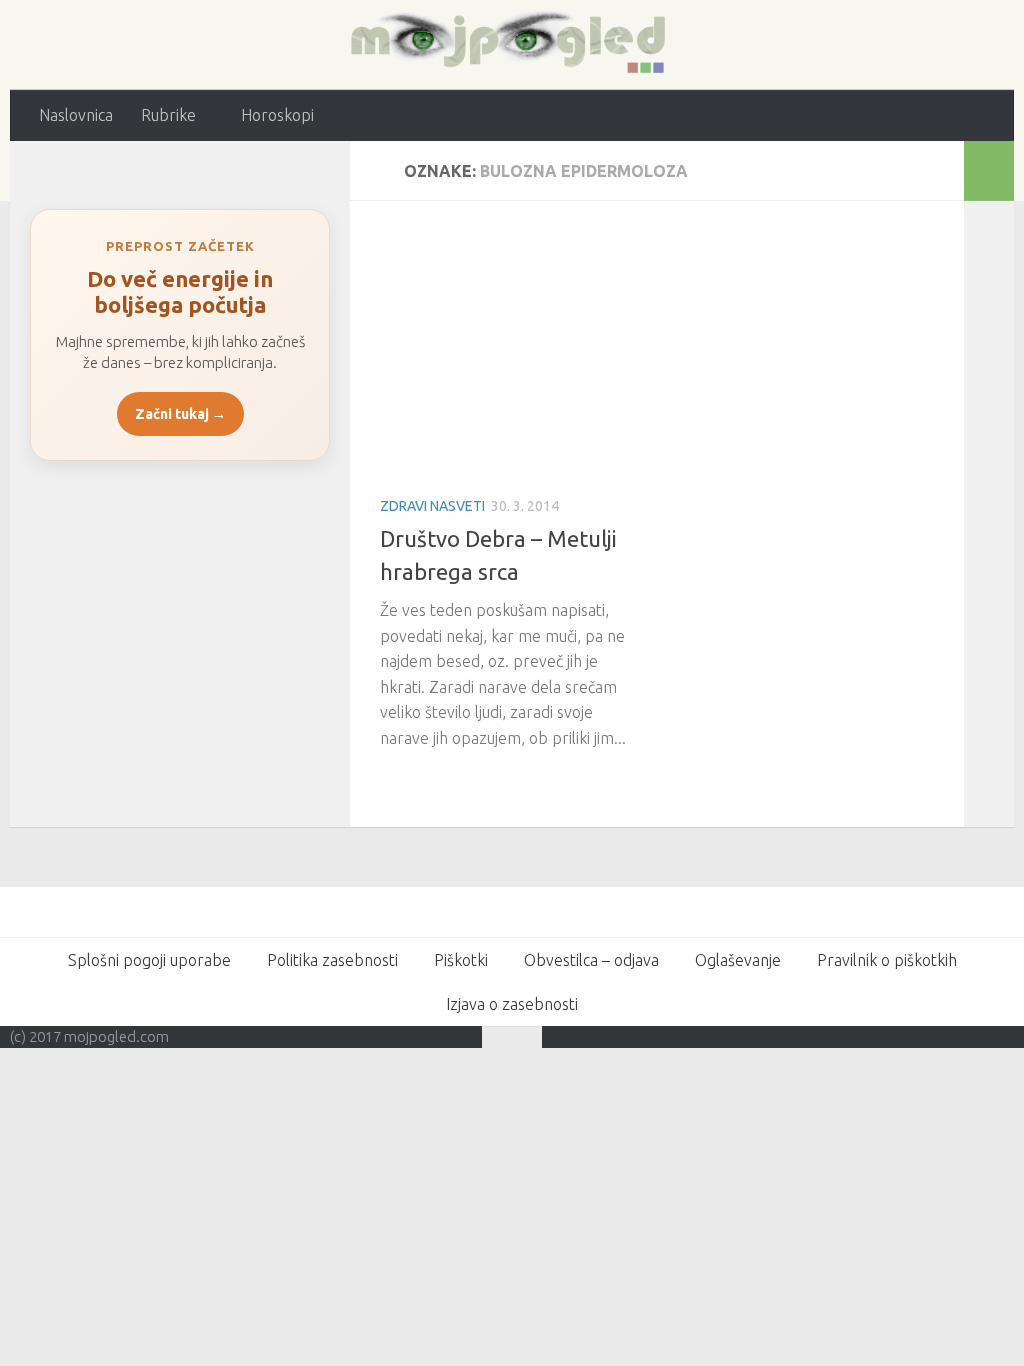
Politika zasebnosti (332, 960)
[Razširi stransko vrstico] (989, 171)
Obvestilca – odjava (591, 960)
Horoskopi (277, 115)
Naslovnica (76, 115)
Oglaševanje (738, 960)
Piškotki (461, 960)
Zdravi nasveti (432, 506)
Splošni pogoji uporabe (149, 960)
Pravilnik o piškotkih (887, 960)
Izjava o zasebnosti (512, 1004)
